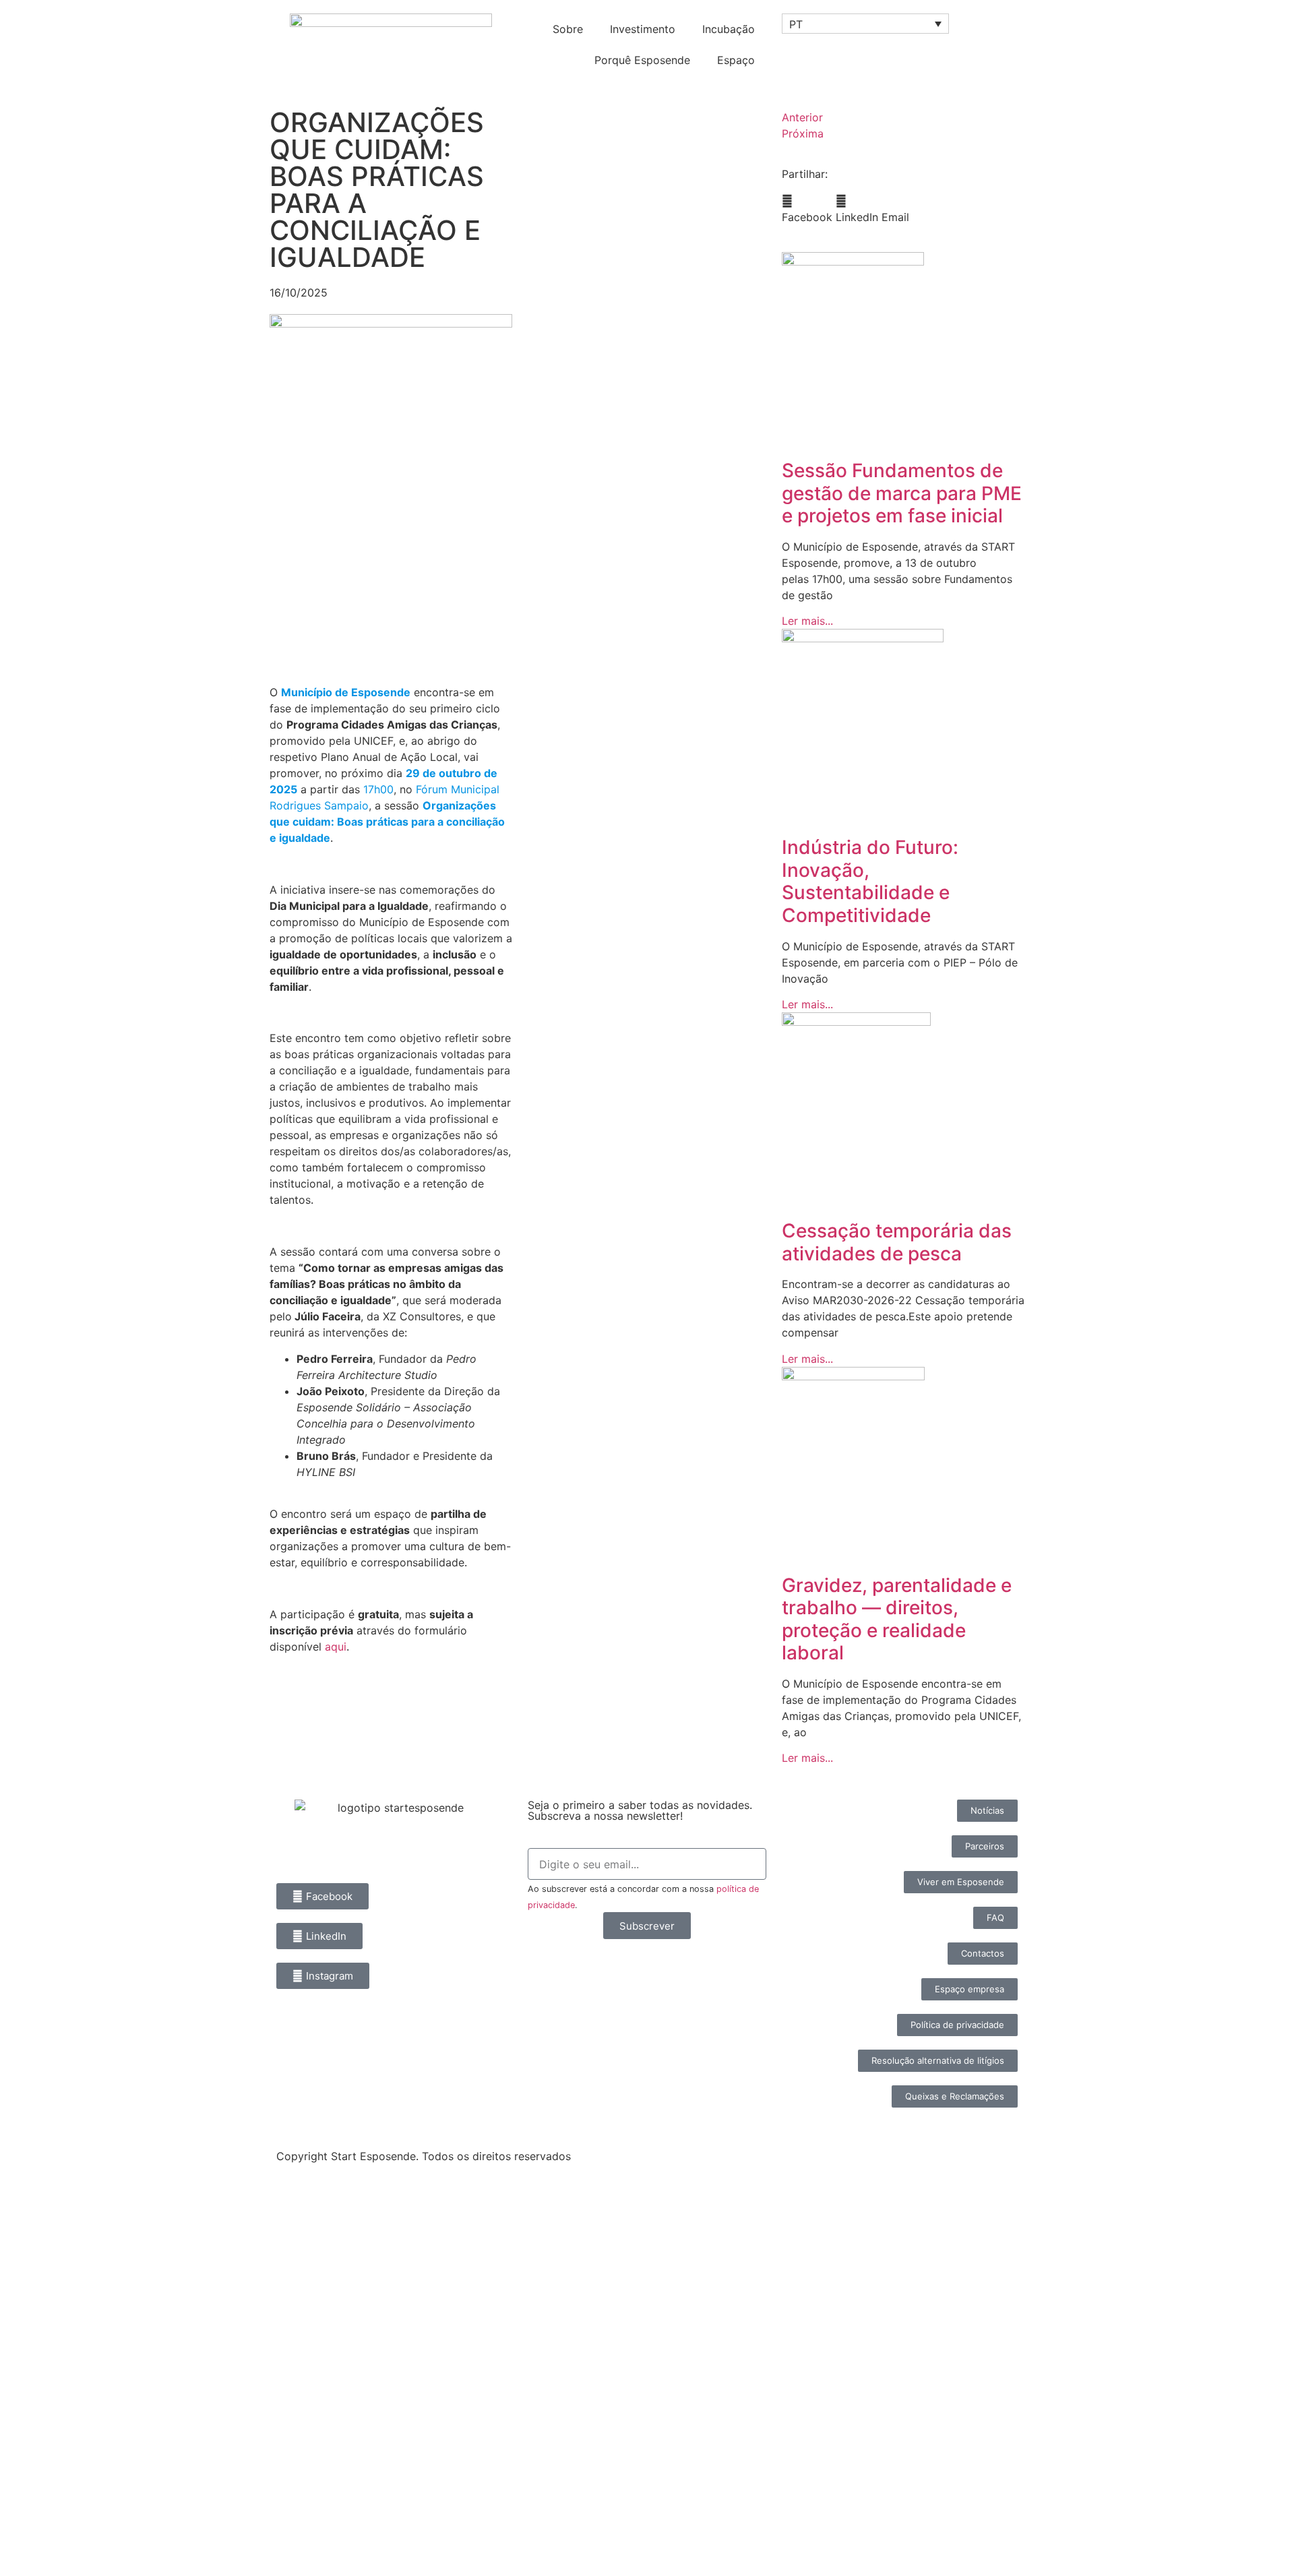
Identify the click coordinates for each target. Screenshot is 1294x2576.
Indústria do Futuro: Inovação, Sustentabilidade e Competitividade (870, 881)
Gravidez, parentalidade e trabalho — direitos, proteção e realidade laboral (897, 1619)
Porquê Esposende (642, 60)
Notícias (45, 2272)
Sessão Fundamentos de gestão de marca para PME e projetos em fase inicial (902, 493)
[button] (807, 209)
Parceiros (49, 2427)
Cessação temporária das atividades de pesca (897, 1242)
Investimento (643, 29)
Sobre (568, 29)
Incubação (729, 29)
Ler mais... (807, 621)
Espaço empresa (74, 2458)
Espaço (736, 60)
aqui (336, 1647)
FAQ (31, 2489)
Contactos (53, 2520)
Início (35, 2210)
